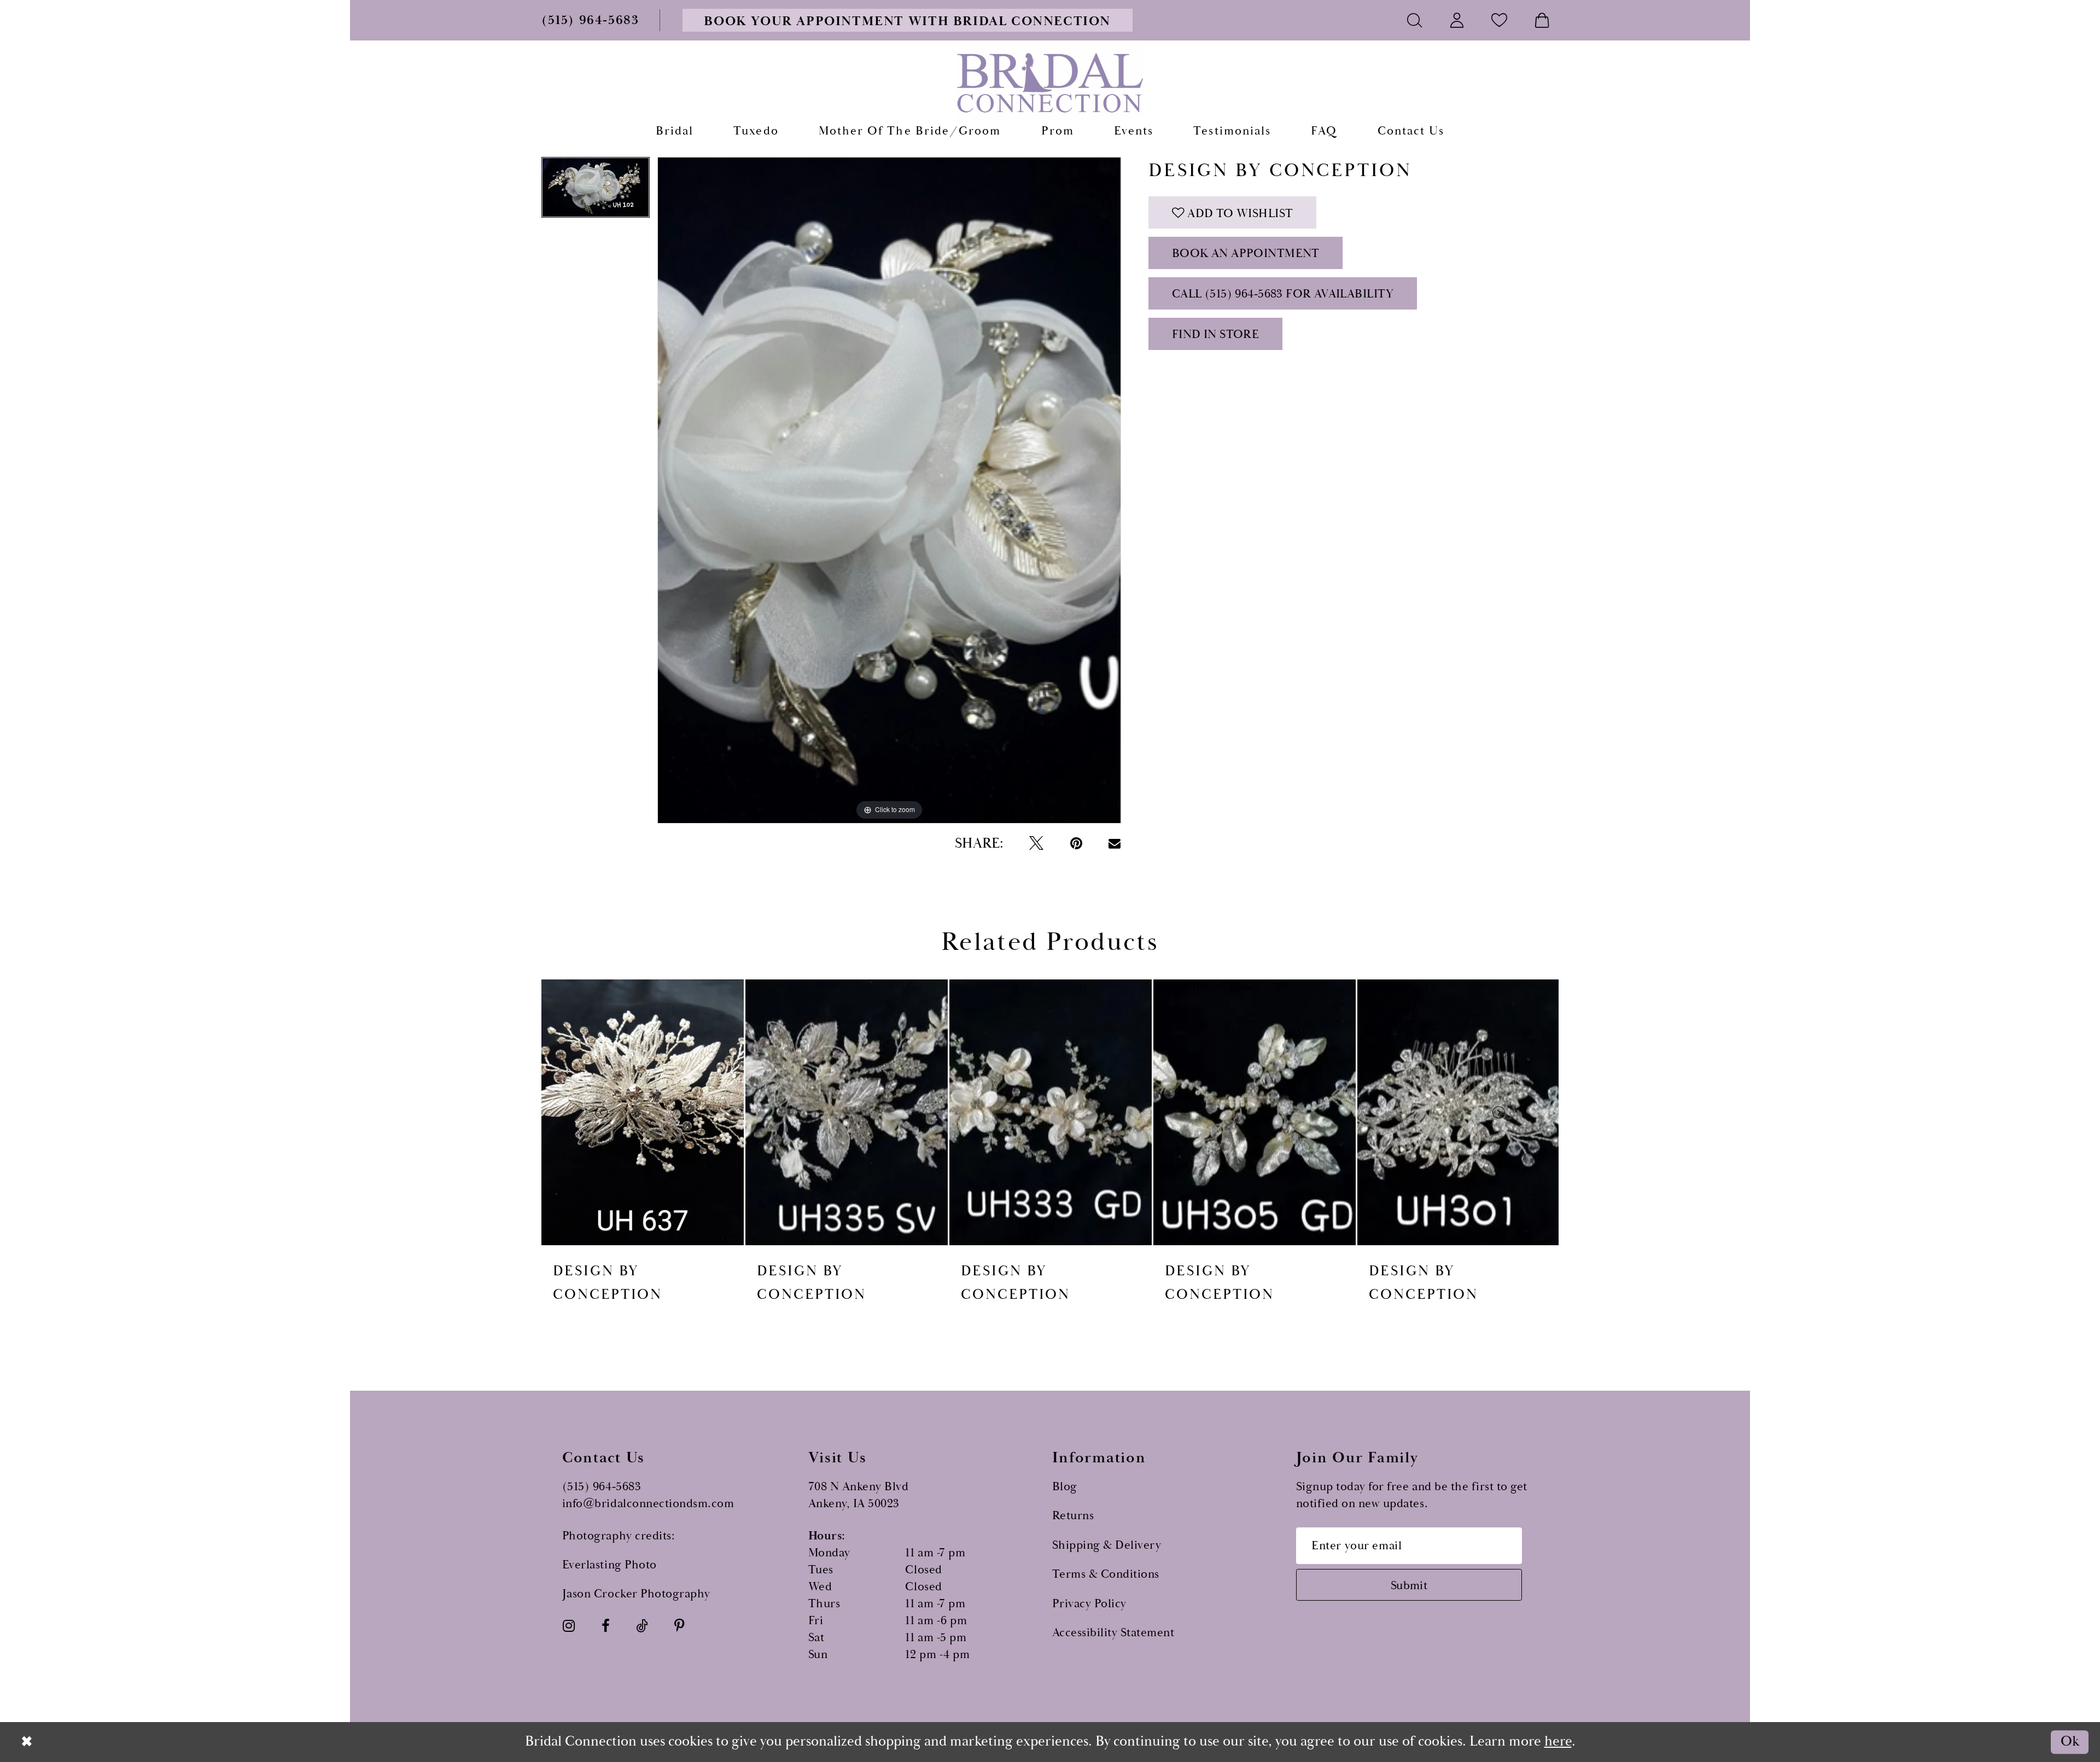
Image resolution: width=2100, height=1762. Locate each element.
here (1558, 1741)
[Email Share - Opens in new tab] (1115, 844)
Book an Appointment (1246, 253)
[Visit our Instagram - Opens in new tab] (569, 1626)
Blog (1065, 1487)
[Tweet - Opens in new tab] (1036, 844)
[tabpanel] (596, 191)
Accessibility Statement (1113, 1633)
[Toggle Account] (1457, 20)
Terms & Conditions (1106, 1574)
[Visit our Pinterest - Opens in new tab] (679, 1626)
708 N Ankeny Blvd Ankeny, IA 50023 (859, 1495)
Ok (2070, 1742)
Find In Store (1215, 334)
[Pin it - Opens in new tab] (1076, 844)
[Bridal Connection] (1050, 83)
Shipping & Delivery (1107, 1545)
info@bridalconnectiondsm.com (648, 1504)
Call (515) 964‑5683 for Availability (1283, 294)
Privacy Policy (1089, 1604)
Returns (1073, 1516)
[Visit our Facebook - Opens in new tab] (606, 1626)
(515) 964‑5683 (602, 1487)
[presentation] (643, 1112)
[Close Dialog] (27, 1742)
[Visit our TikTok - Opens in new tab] (642, 1626)
